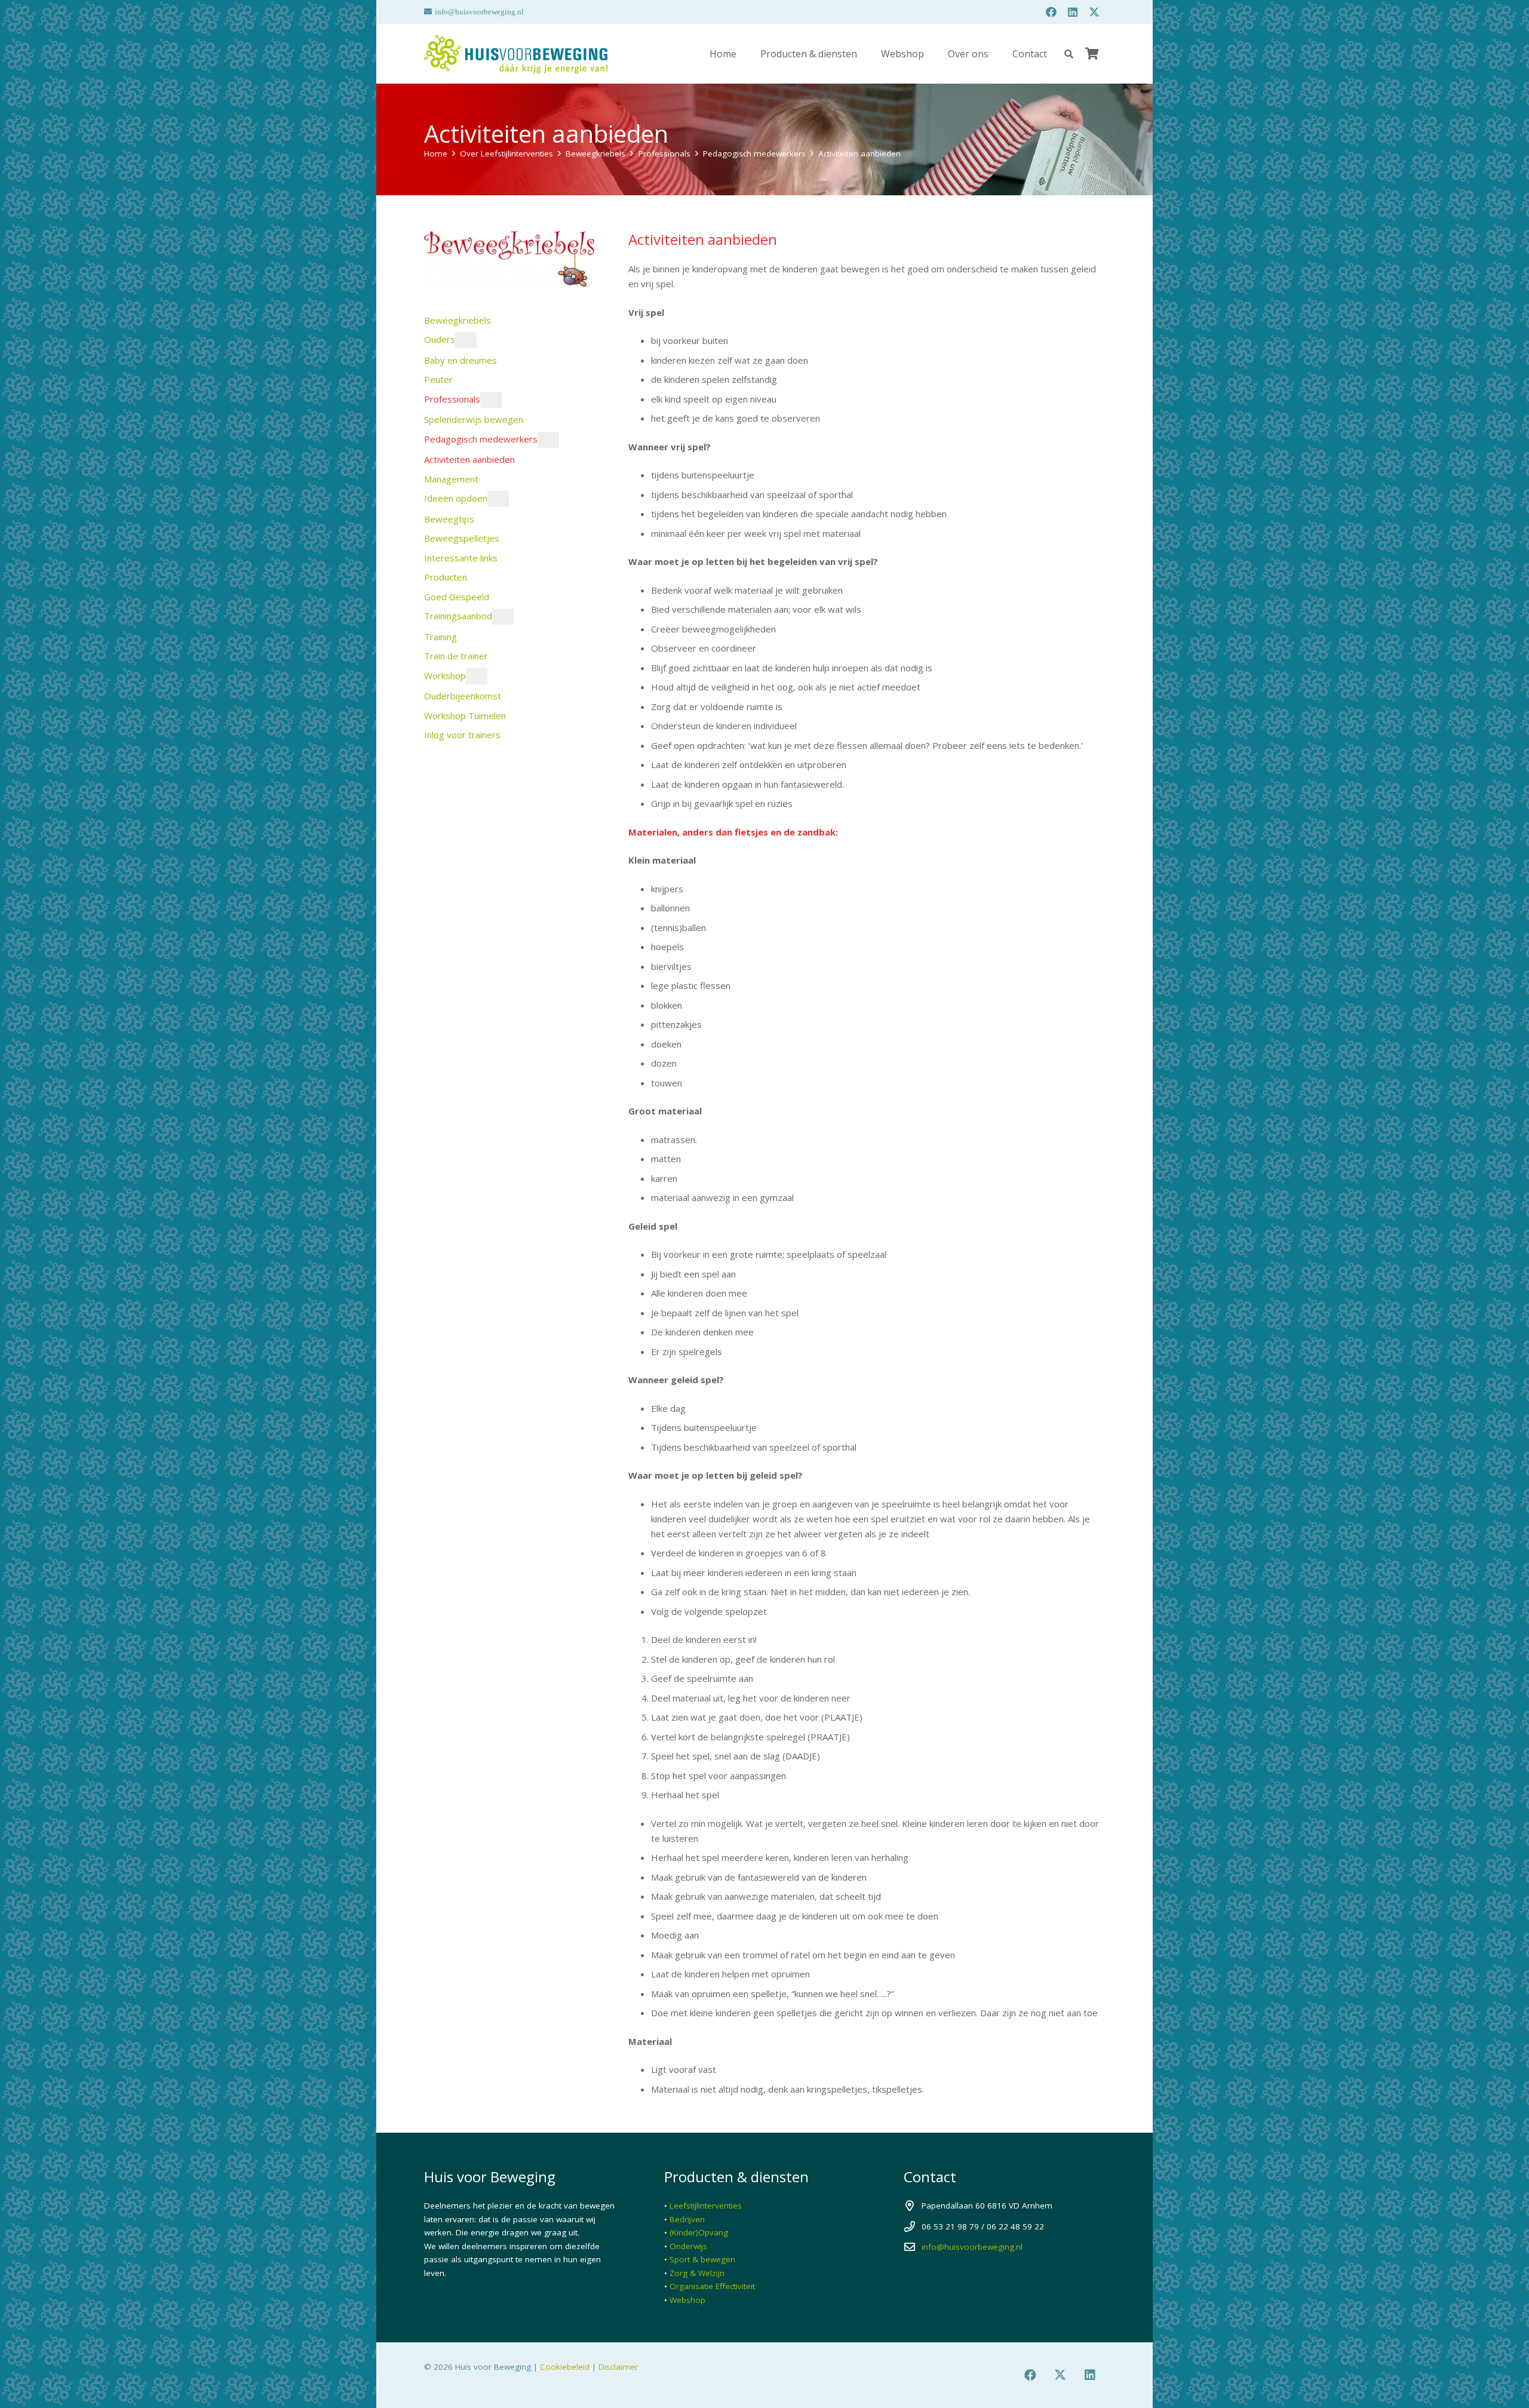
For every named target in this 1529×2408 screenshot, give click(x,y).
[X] (1094, 12)
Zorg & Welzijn (697, 2273)
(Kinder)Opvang (699, 2232)
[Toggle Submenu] (466, 340)
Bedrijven (687, 2219)
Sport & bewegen (702, 2259)
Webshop (687, 2300)
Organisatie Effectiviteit (712, 2286)
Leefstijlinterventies (706, 2206)
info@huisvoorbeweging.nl (972, 2247)
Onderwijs (688, 2246)
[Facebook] (1051, 12)
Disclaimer (618, 2367)
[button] (1069, 54)
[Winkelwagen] (1092, 54)
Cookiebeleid (565, 2367)
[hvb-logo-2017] (516, 54)
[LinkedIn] (1073, 12)
